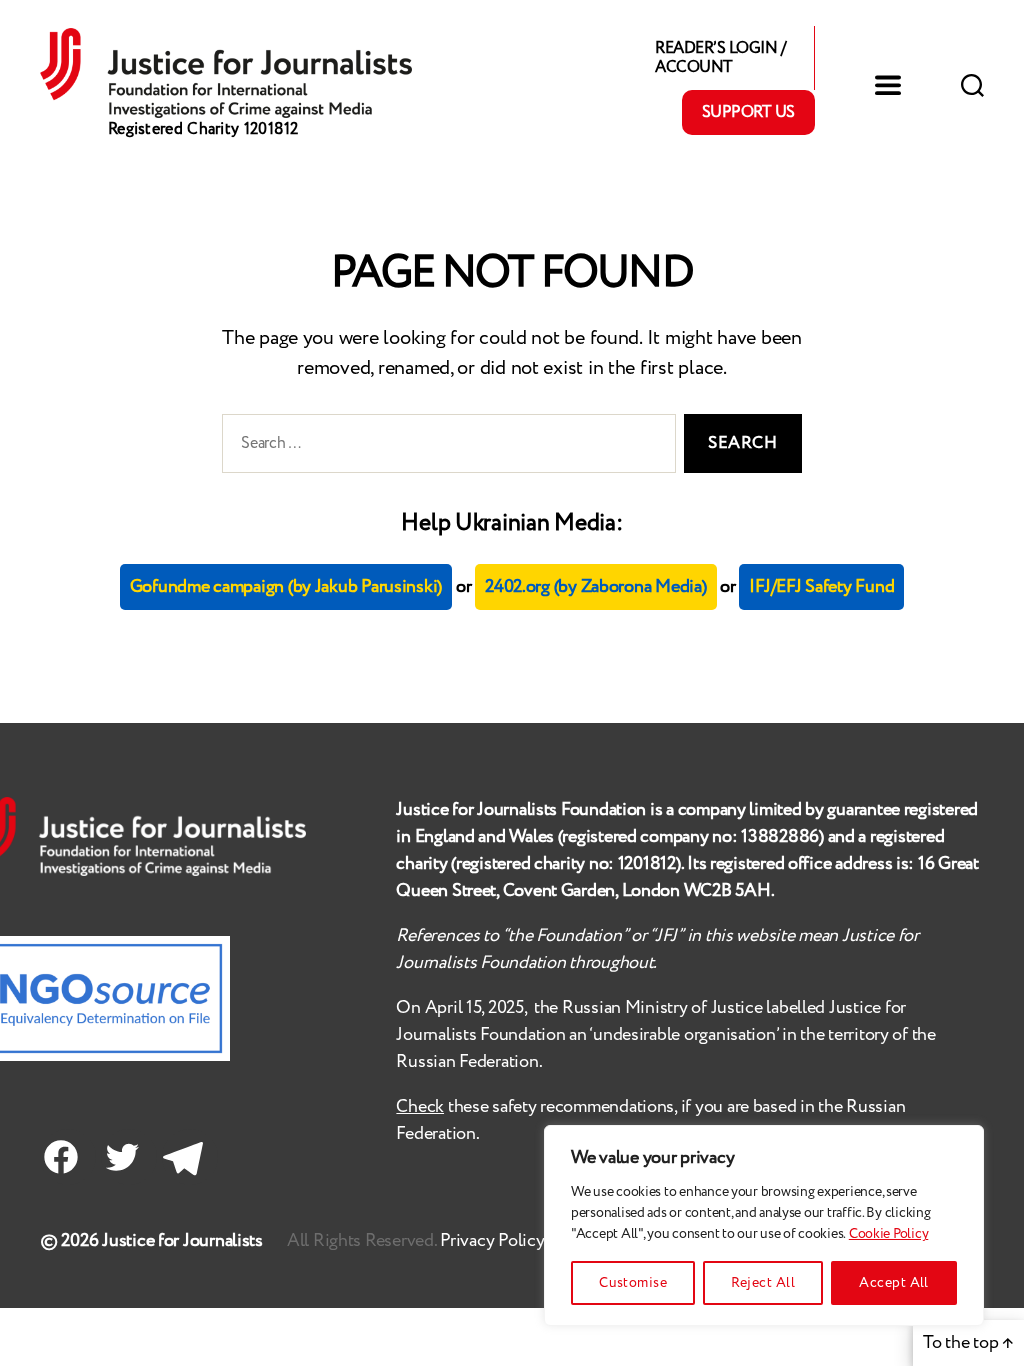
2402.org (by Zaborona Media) (595, 587)
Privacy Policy (493, 1241)
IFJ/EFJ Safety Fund (821, 587)
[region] (764, 1225)
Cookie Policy (889, 1234)
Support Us (748, 112)
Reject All (763, 1283)
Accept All (894, 1283)
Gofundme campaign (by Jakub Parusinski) (286, 587)
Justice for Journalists (182, 1241)
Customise (633, 1283)
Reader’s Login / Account (720, 58)
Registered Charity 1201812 (203, 129)
